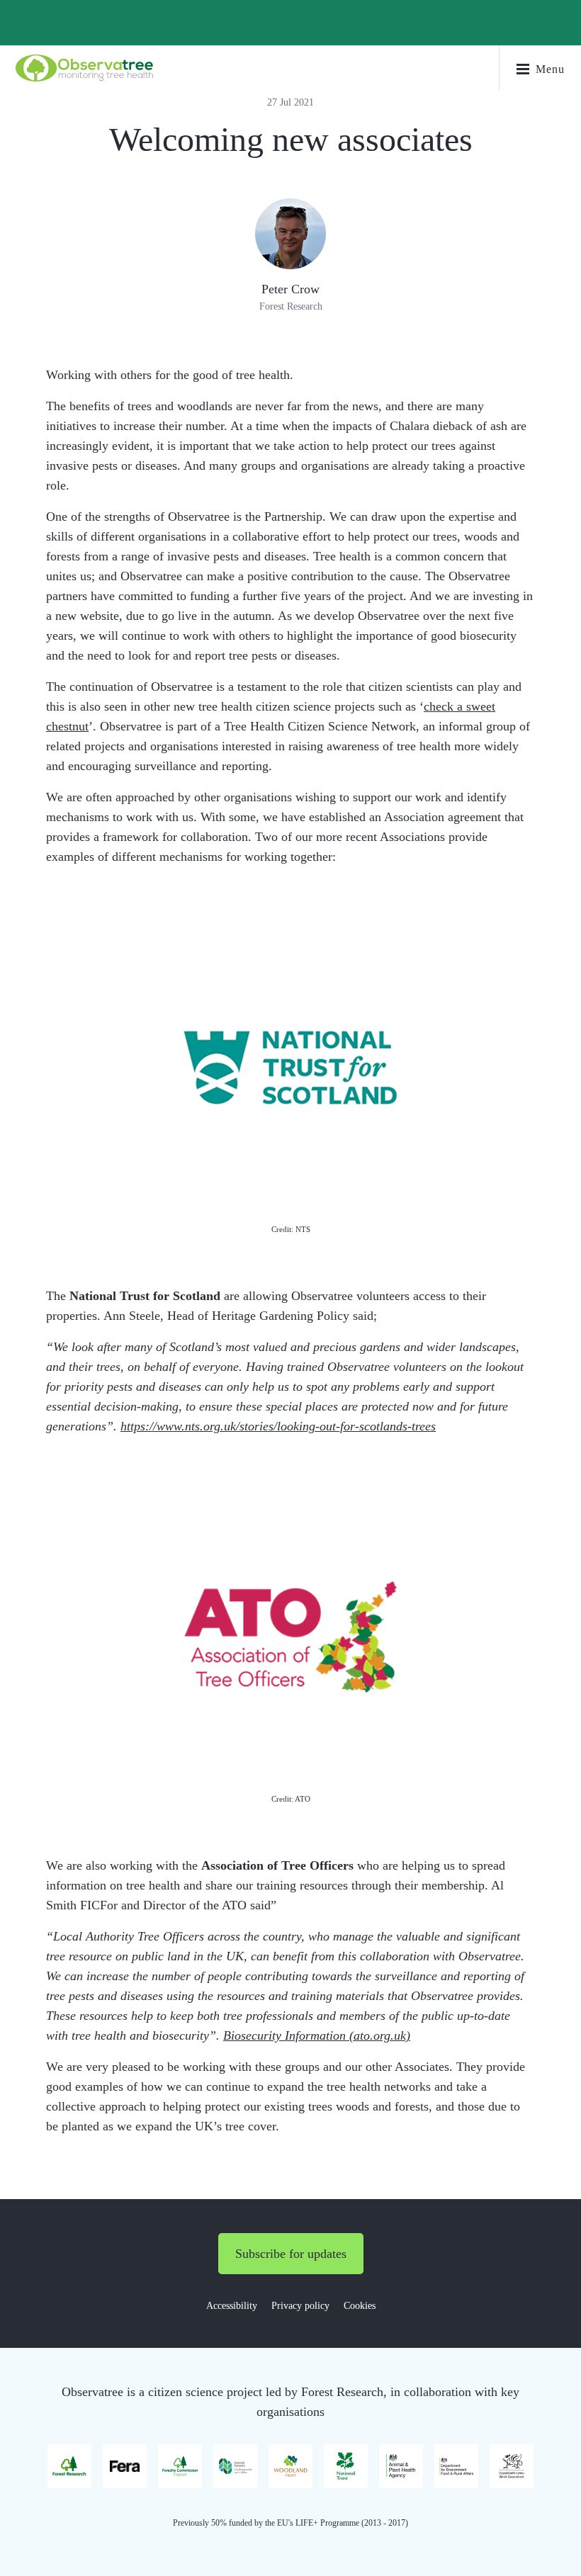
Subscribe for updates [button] (291, 2254)
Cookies (360, 2306)
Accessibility (232, 2306)
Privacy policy (300, 2306)
